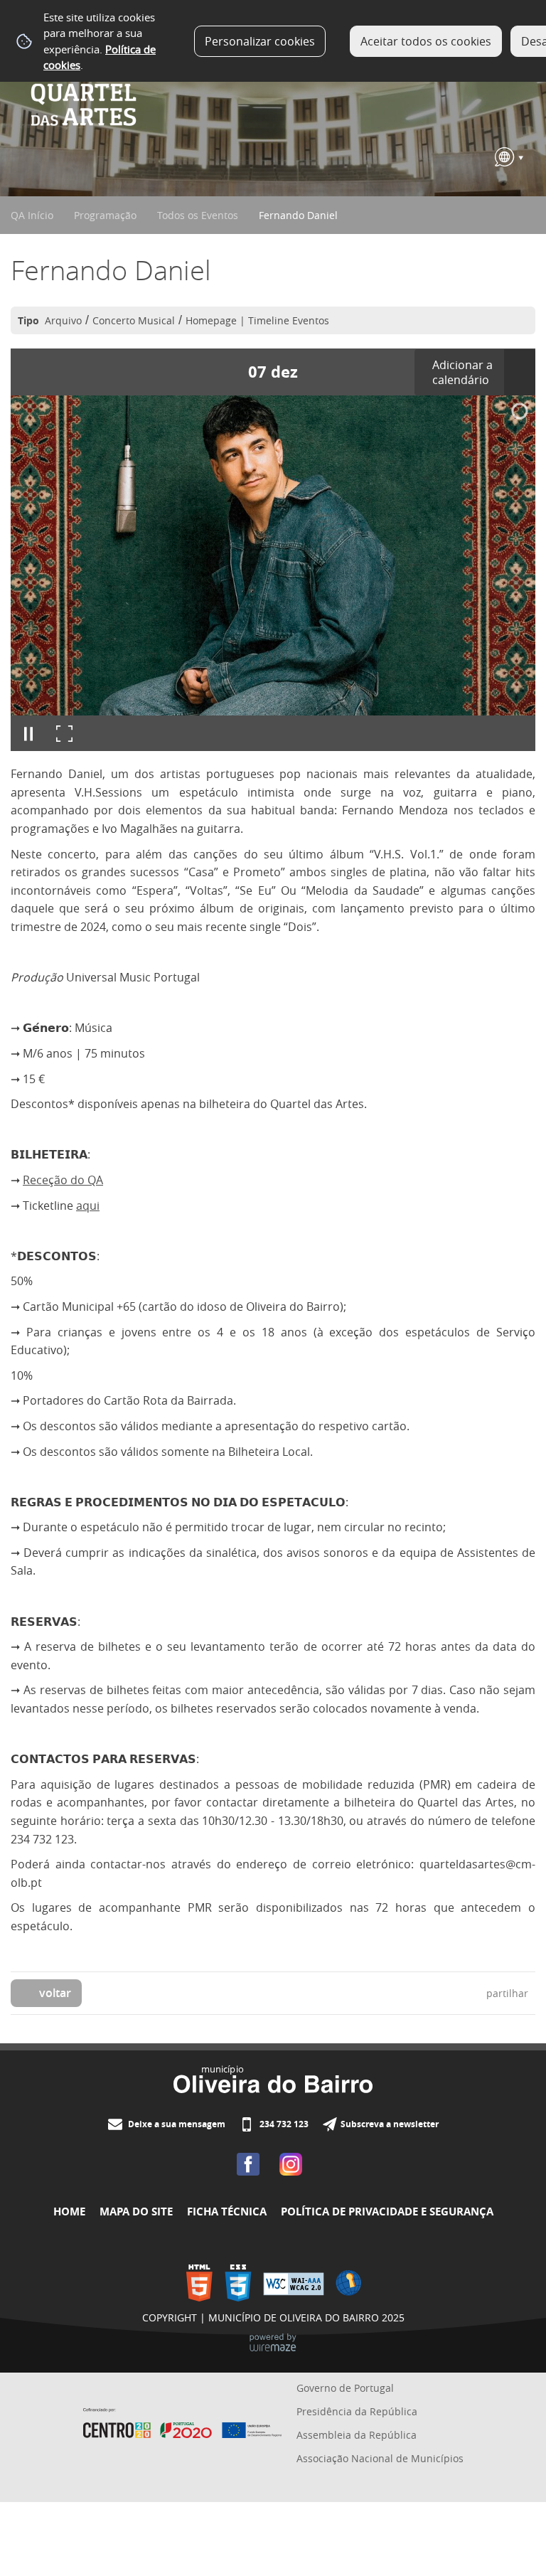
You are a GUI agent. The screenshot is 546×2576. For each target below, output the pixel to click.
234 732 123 (283, 2124)
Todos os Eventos (198, 215)
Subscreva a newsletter (390, 2124)
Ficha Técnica (227, 2212)
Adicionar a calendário (462, 372)
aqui (88, 1205)
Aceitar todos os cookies (426, 41)
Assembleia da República (357, 2435)
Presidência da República (357, 2411)
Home (69, 2212)
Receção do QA (63, 1180)
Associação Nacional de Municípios (380, 2458)
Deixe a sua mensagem (176, 2124)
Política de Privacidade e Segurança (387, 2212)
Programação (105, 215)
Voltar (55, 1993)
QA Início (32, 215)
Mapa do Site (136, 2212)
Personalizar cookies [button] (260, 41)
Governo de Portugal (345, 2388)
